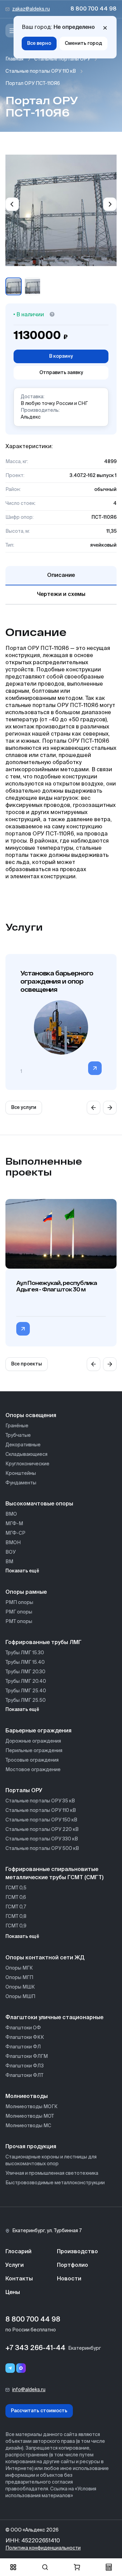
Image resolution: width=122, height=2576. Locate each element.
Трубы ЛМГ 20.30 (25, 1672)
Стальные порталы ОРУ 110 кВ (41, 71)
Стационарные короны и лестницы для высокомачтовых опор (51, 2160)
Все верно (39, 43)
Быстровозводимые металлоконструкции (55, 2183)
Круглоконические (27, 1464)
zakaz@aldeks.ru (31, 9)
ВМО (11, 1514)
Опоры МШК (20, 1987)
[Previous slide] (12, 204)
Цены (13, 2293)
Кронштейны (21, 1474)
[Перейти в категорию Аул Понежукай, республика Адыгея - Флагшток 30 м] (23, 1329)
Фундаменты (21, 1483)
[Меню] (12, 31)
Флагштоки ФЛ (23, 2047)
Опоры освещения (31, 1416)
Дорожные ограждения (33, 1741)
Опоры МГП (19, 1978)
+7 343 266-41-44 (35, 2348)
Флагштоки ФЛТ (24, 2076)
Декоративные (23, 1445)
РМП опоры (19, 1603)
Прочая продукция (31, 2147)
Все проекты (27, 1364)
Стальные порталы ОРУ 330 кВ (42, 1839)
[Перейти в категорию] (95, 1068)
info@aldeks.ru (29, 2390)
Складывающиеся (26, 1454)
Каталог (13, 2567)
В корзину (61, 356)
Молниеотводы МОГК (32, 2107)
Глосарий (18, 2252)
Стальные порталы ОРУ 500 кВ (42, 1849)
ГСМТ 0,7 (16, 1907)
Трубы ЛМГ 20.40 (26, 1681)
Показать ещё (22, 1571)
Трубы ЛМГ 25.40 (26, 1691)
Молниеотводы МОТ (30, 2116)
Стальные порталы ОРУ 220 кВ (42, 1830)
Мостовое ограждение (33, 1770)
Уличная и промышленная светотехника (52, 2173)
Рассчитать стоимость (39, 2411)
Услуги (15, 2265)
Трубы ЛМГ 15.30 (25, 1653)
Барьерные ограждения (38, 1731)
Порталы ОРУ (24, 1791)
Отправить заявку (61, 373)
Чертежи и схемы (61, 595)
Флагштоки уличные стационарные (54, 2018)
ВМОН (13, 1543)
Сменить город (83, 43)
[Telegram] (10, 2368)
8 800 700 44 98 (94, 9)
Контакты (19, 2279)
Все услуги (24, 1108)
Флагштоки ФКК (25, 2037)
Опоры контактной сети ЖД (45, 1958)
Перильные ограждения (34, 1751)
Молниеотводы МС (28, 2126)
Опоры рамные (26, 1592)
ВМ (9, 1562)
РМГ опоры (19, 1612)
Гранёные (17, 1426)
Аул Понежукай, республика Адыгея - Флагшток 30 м (57, 1286)
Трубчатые (18, 1435)
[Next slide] (110, 204)
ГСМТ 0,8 (16, 1917)
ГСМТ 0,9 (16, 1926)
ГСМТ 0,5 (16, 1888)
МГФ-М (14, 1524)
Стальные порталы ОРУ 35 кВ (40, 1801)
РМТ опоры (19, 1622)
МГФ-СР (15, 1533)
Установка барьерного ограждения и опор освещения (57, 981)
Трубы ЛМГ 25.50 (26, 1700)
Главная (14, 59)
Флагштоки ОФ (23, 2028)
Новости (69, 2279)
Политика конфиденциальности (43, 2548)
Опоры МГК (19, 1968)
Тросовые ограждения (32, 1760)
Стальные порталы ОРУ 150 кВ (41, 1820)
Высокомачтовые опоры (39, 1504)
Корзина (77, 2567)
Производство (77, 2252)
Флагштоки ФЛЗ (25, 2066)
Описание (61, 576)
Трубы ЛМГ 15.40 (25, 1662)
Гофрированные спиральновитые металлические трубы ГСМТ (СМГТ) (54, 1874)
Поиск (45, 2567)
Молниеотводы (27, 2097)
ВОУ (11, 1552)
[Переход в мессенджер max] (21, 2368)
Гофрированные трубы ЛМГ (44, 1643)
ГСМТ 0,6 (16, 1898)
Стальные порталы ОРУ (62, 59)
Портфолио (73, 2265)
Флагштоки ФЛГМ (27, 2057)
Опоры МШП (20, 1997)
